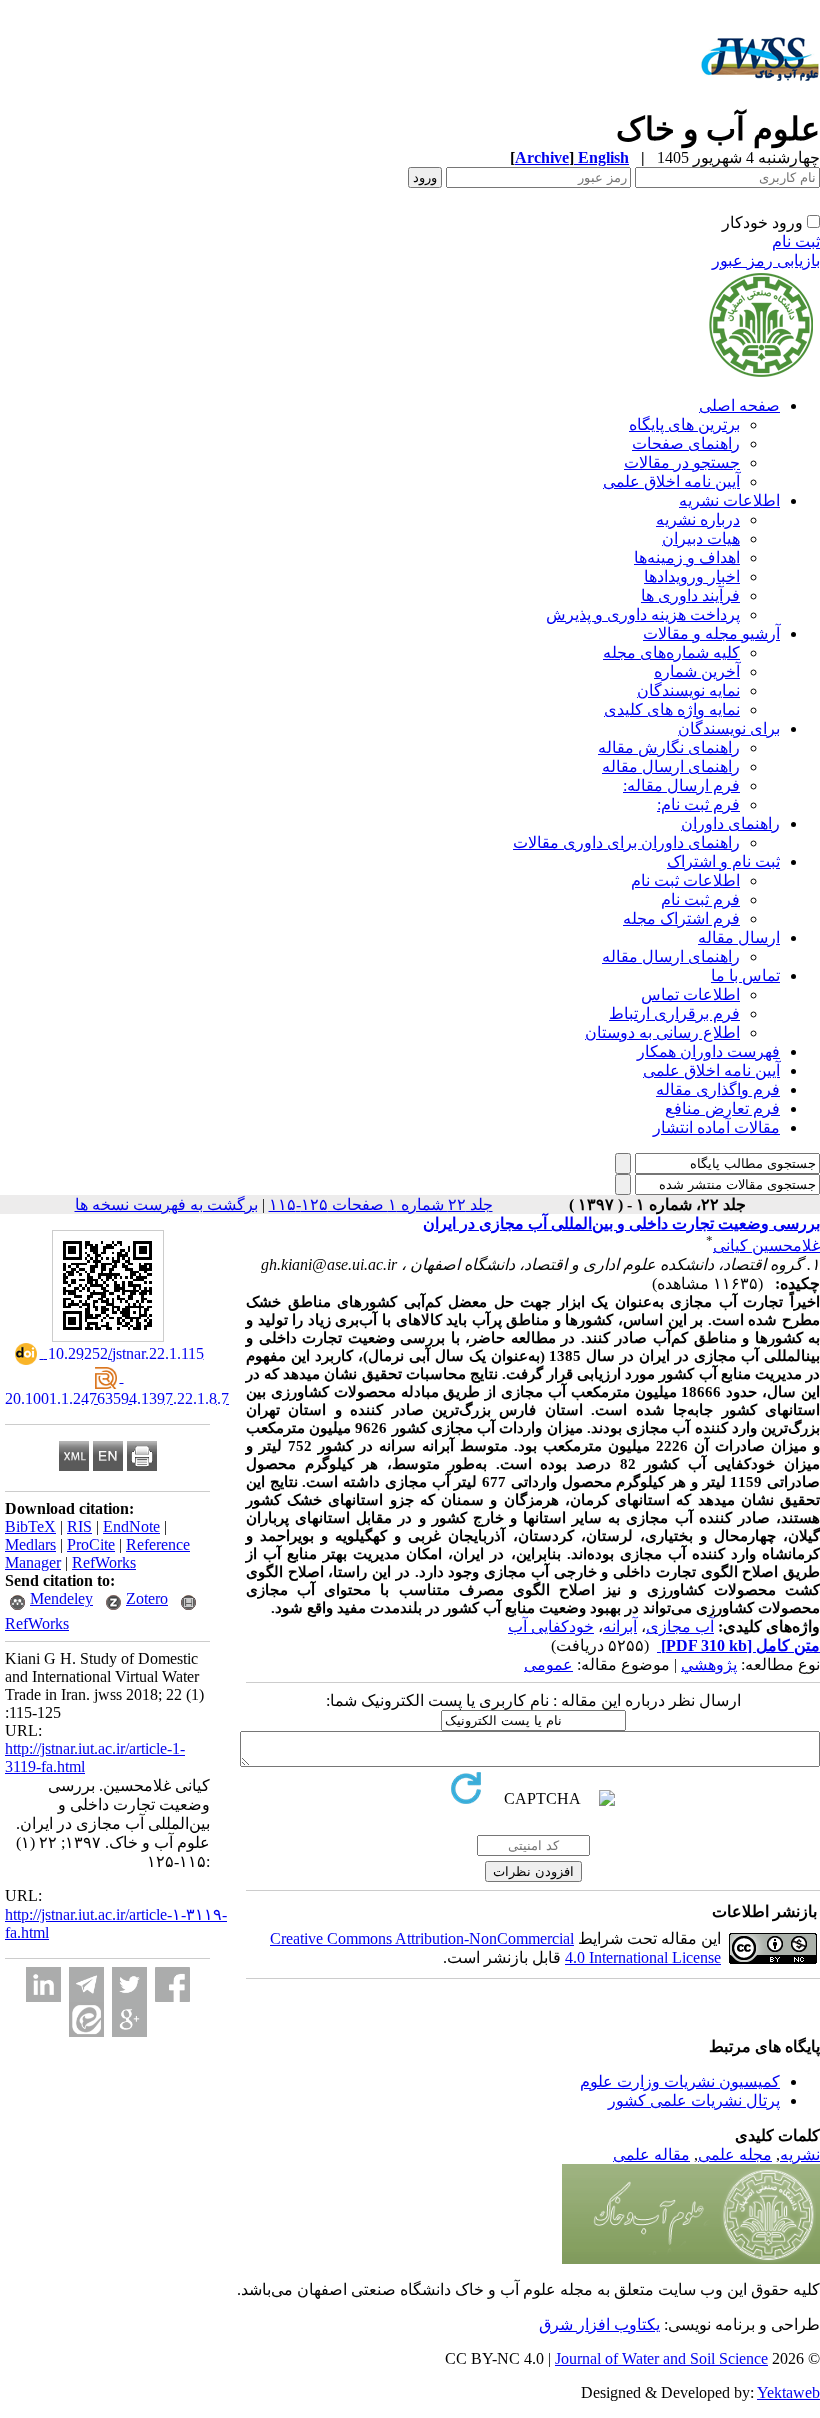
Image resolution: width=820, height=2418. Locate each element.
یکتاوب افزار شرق (599, 2324)
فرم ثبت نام (700, 899)
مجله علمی (735, 2154)
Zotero (147, 1598)
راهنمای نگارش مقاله (669, 747)
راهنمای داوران (730, 823)
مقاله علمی (651, 2154)
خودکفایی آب (551, 1626)
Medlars (30, 1544)
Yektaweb (788, 2392)
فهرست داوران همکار (708, 1051)
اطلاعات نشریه (729, 500)
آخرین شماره (697, 671)
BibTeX (30, 1526)
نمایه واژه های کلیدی (672, 709)
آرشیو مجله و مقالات (711, 633)
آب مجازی (680, 1626)
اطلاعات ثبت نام (685, 880)
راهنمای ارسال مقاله (671, 766)
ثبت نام (796, 241)
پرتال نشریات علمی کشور (694, 2100)
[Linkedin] (43, 1984)
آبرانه (620, 1626)
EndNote (131, 1526)
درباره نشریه (698, 519)
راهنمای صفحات (686, 443)
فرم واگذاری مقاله (718, 1089)
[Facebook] (172, 1984)
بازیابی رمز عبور (766, 260)
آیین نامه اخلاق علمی (671, 481)
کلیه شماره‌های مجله (671, 652)
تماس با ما (745, 975)
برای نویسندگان (729, 728)
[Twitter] (129, 1984)
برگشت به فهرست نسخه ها (166, 1204)
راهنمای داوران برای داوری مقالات (626, 842)
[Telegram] (86, 1984)
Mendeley (61, 1598)
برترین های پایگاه (684, 424)
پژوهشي (709, 1664)
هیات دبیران (701, 538)
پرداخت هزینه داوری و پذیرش (643, 614)
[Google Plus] (129, 2019)
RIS (79, 1526)
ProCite (91, 1544)
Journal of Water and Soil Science (661, 2358)
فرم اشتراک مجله (681, 918)
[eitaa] (86, 2019)
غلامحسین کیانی (766, 1245)
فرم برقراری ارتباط (674, 1013)
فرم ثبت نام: (698, 804)
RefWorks (104, 1562)
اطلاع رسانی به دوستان (662, 1032)
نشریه (800, 2154)
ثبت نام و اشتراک (723, 861)
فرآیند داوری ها (690, 595)
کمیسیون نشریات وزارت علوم (680, 2081)
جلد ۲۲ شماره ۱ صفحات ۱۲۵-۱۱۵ (381, 1204)
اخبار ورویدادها (692, 576)
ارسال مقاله (739, 937)
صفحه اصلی (739, 405)
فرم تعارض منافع (722, 1108)
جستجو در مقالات (682, 462)
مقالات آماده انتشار (716, 1127)
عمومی (548, 1664)
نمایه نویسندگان (688, 690)
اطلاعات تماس (690, 994)
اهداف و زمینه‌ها (687, 557)
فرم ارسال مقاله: (681, 785)
